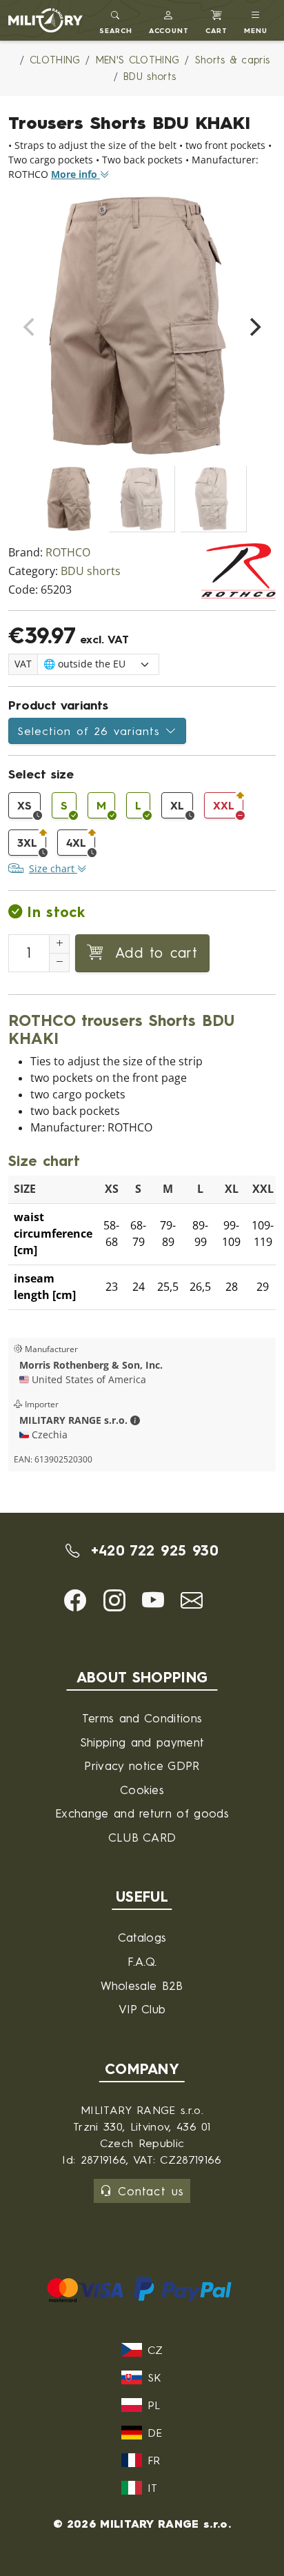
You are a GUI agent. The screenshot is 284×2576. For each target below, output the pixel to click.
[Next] (254, 327)
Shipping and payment (142, 1742)
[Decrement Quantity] (59, 963)
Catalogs (142, 1937)
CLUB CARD (142, 1837)
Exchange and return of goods (142, 1813)
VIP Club (142, 2009)
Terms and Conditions (142, 1718)
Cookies (142, 1790)
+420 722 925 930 (151, 1550)
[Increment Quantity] (59, 944)
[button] (169, 20)
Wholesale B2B (142, 1985)
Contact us (151, 2191)
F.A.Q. (142, 1961)
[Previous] (30, 327)
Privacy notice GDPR (142, 1765)
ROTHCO (68, 553)
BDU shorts (91, 571)
